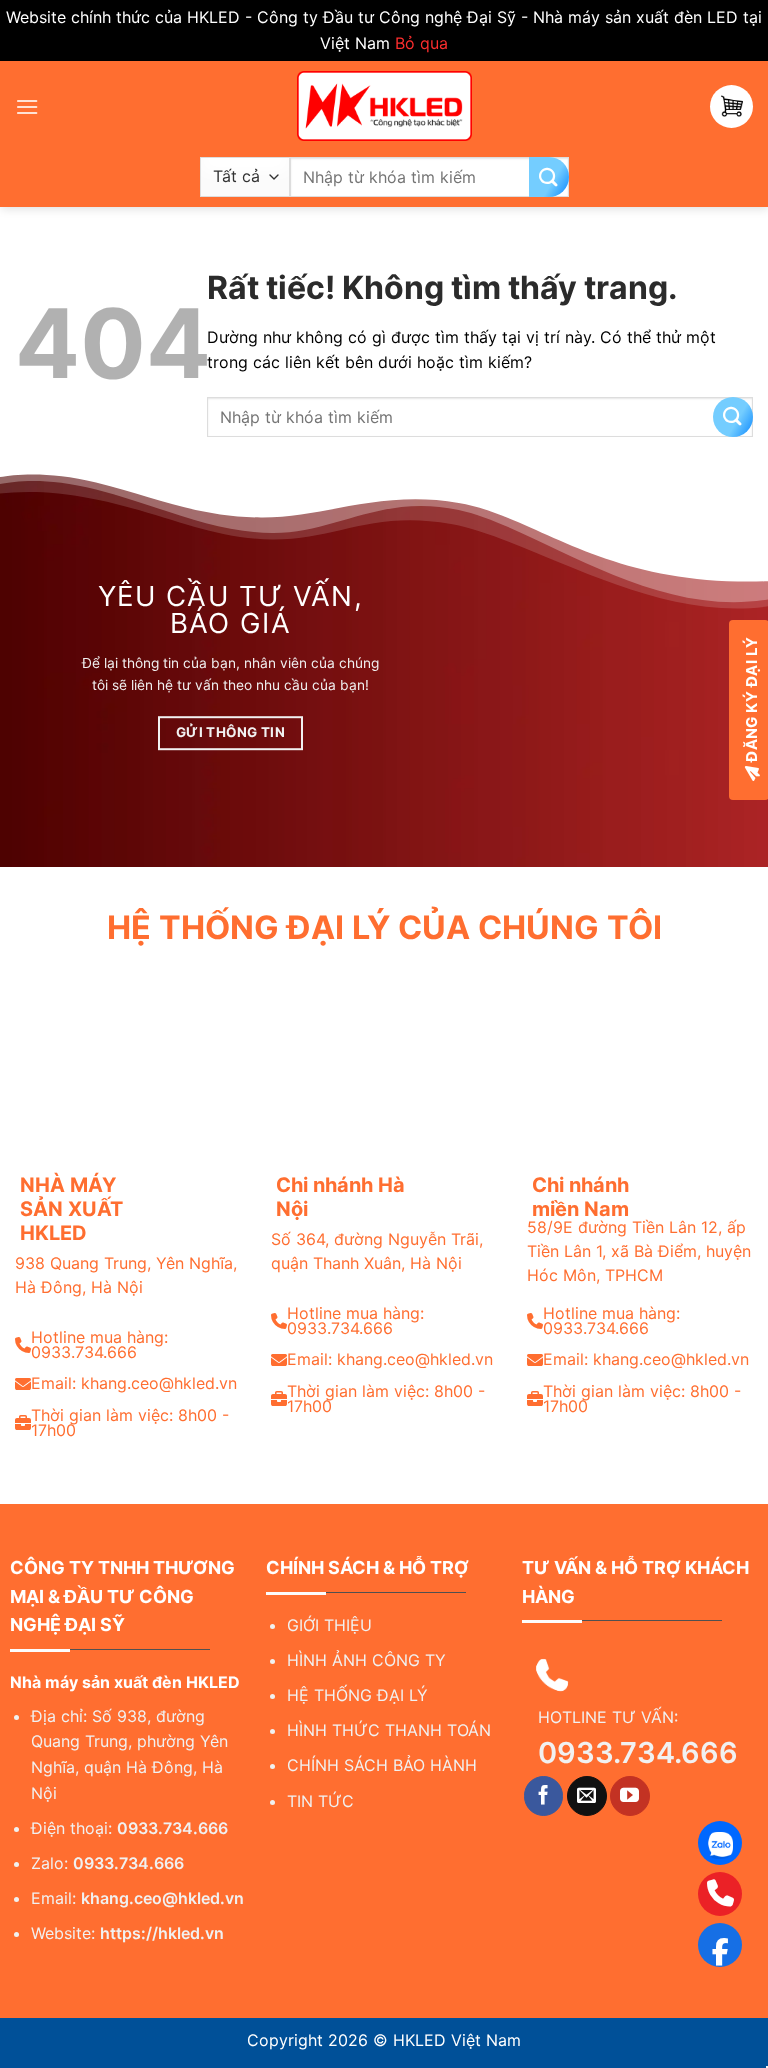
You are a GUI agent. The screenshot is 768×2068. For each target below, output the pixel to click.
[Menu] (27, 106)
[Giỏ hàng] (731, 106)
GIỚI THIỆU (329, 1625)
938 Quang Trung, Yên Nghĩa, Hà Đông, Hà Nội (126, 1275)
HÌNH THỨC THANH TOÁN (389, 1730)
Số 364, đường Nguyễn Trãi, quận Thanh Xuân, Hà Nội (377, 1251)
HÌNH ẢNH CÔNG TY (366, 1660)
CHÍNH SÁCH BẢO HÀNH (382, 1765)
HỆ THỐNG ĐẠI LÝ (357, 1695)
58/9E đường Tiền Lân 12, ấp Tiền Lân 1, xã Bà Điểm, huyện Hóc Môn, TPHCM (639, 1251)
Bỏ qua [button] (421, 43)
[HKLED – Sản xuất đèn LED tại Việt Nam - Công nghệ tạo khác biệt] (384, 106)
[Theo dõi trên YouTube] (630, 1796)
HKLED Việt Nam (457, 2040)
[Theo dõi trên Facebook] (544, 1796)
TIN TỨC (320, 1801)
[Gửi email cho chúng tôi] (587, 1796)
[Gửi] (549, 177)
